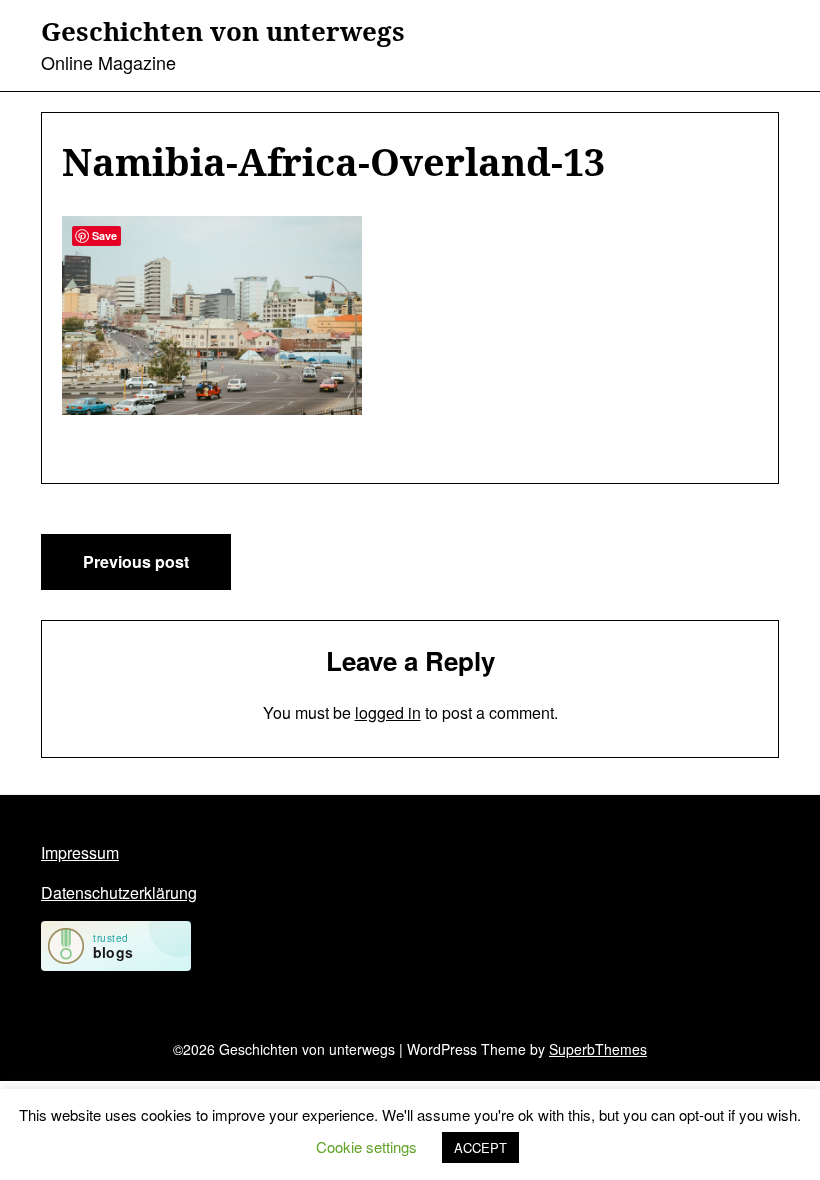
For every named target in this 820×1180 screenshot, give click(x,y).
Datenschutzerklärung (119, 892)
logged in (388, 712)
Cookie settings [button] (366, 1146)
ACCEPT (480, 1147)
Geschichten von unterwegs (223, 32)
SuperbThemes (598, 1049)
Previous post (136, 561)
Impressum (80, 852)
